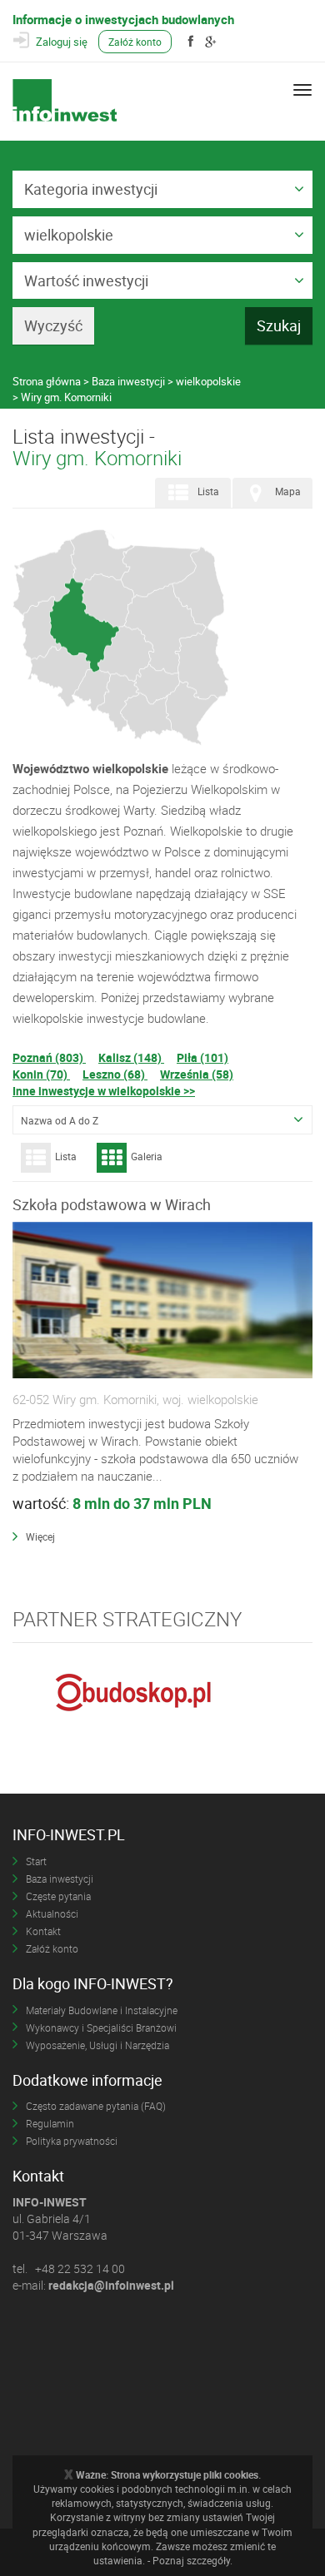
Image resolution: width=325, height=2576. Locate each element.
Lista (208, 491)
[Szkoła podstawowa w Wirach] (162, 1301)
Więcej (40, 1536)
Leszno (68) (115, 1074)
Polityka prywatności (72, 2141)
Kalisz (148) (131, 1057)
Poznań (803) (49, 1057)
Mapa (288, 491)
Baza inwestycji (60, 1879)
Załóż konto (135, 42)
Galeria (147, 1156)
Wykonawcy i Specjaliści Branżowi (101, 2028)
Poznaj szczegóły (191, 2560)
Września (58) (197, 1074)
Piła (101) (202, 1057)
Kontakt (43, 1931)
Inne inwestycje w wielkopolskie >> (104, 1091)
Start (36, 1861)
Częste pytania (58, 1896)
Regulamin (50, 2123)
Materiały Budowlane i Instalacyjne (102, 2010)
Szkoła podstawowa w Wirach (112, 1204)
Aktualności (52, 1913)
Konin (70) (41, 1074)
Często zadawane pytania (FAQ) (96, 2106)
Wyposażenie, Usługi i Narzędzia (97, 2045)
